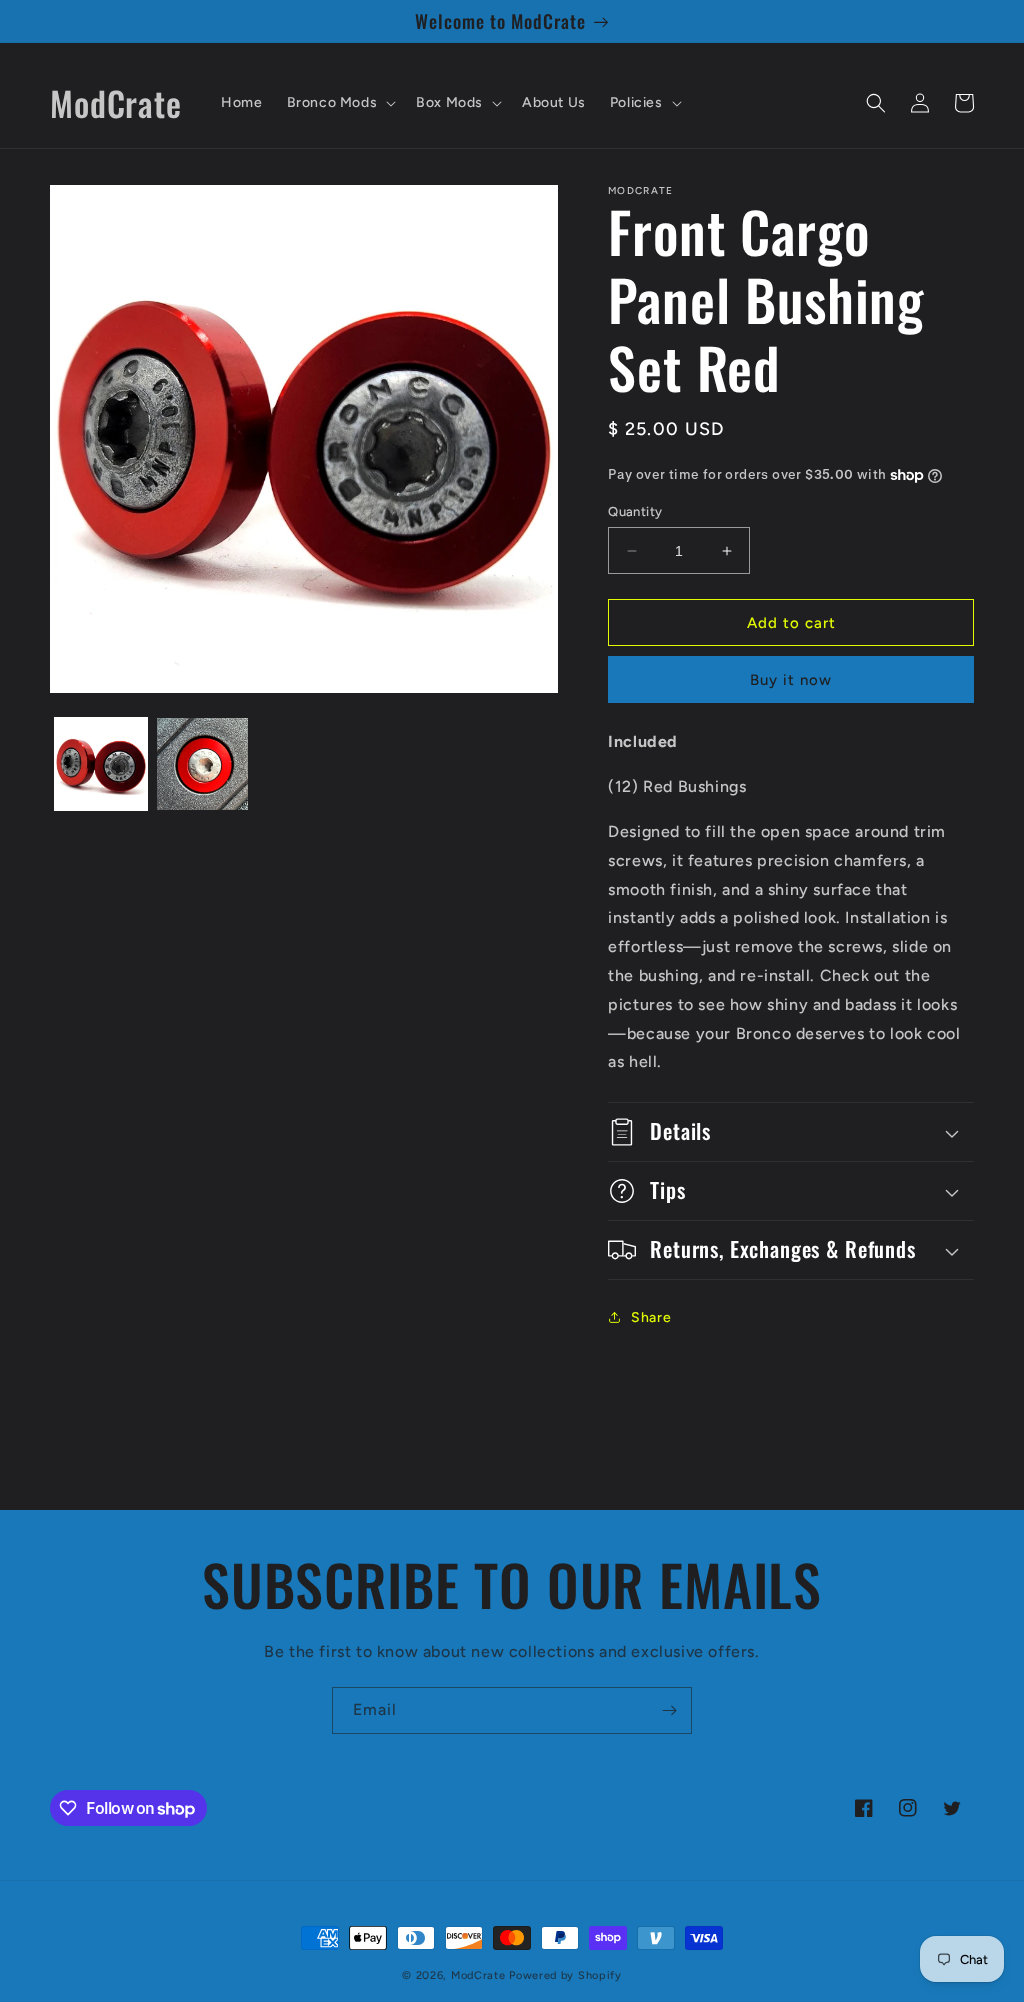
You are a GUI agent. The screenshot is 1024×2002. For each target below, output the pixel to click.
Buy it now (791, 680)
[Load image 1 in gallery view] (101, 764)
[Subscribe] (669, 1710)
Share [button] (651, 1317)
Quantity (635, 511)
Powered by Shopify (565, 1975)
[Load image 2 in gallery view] (203, 764)
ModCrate (478, 1975)
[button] (340, 103)
